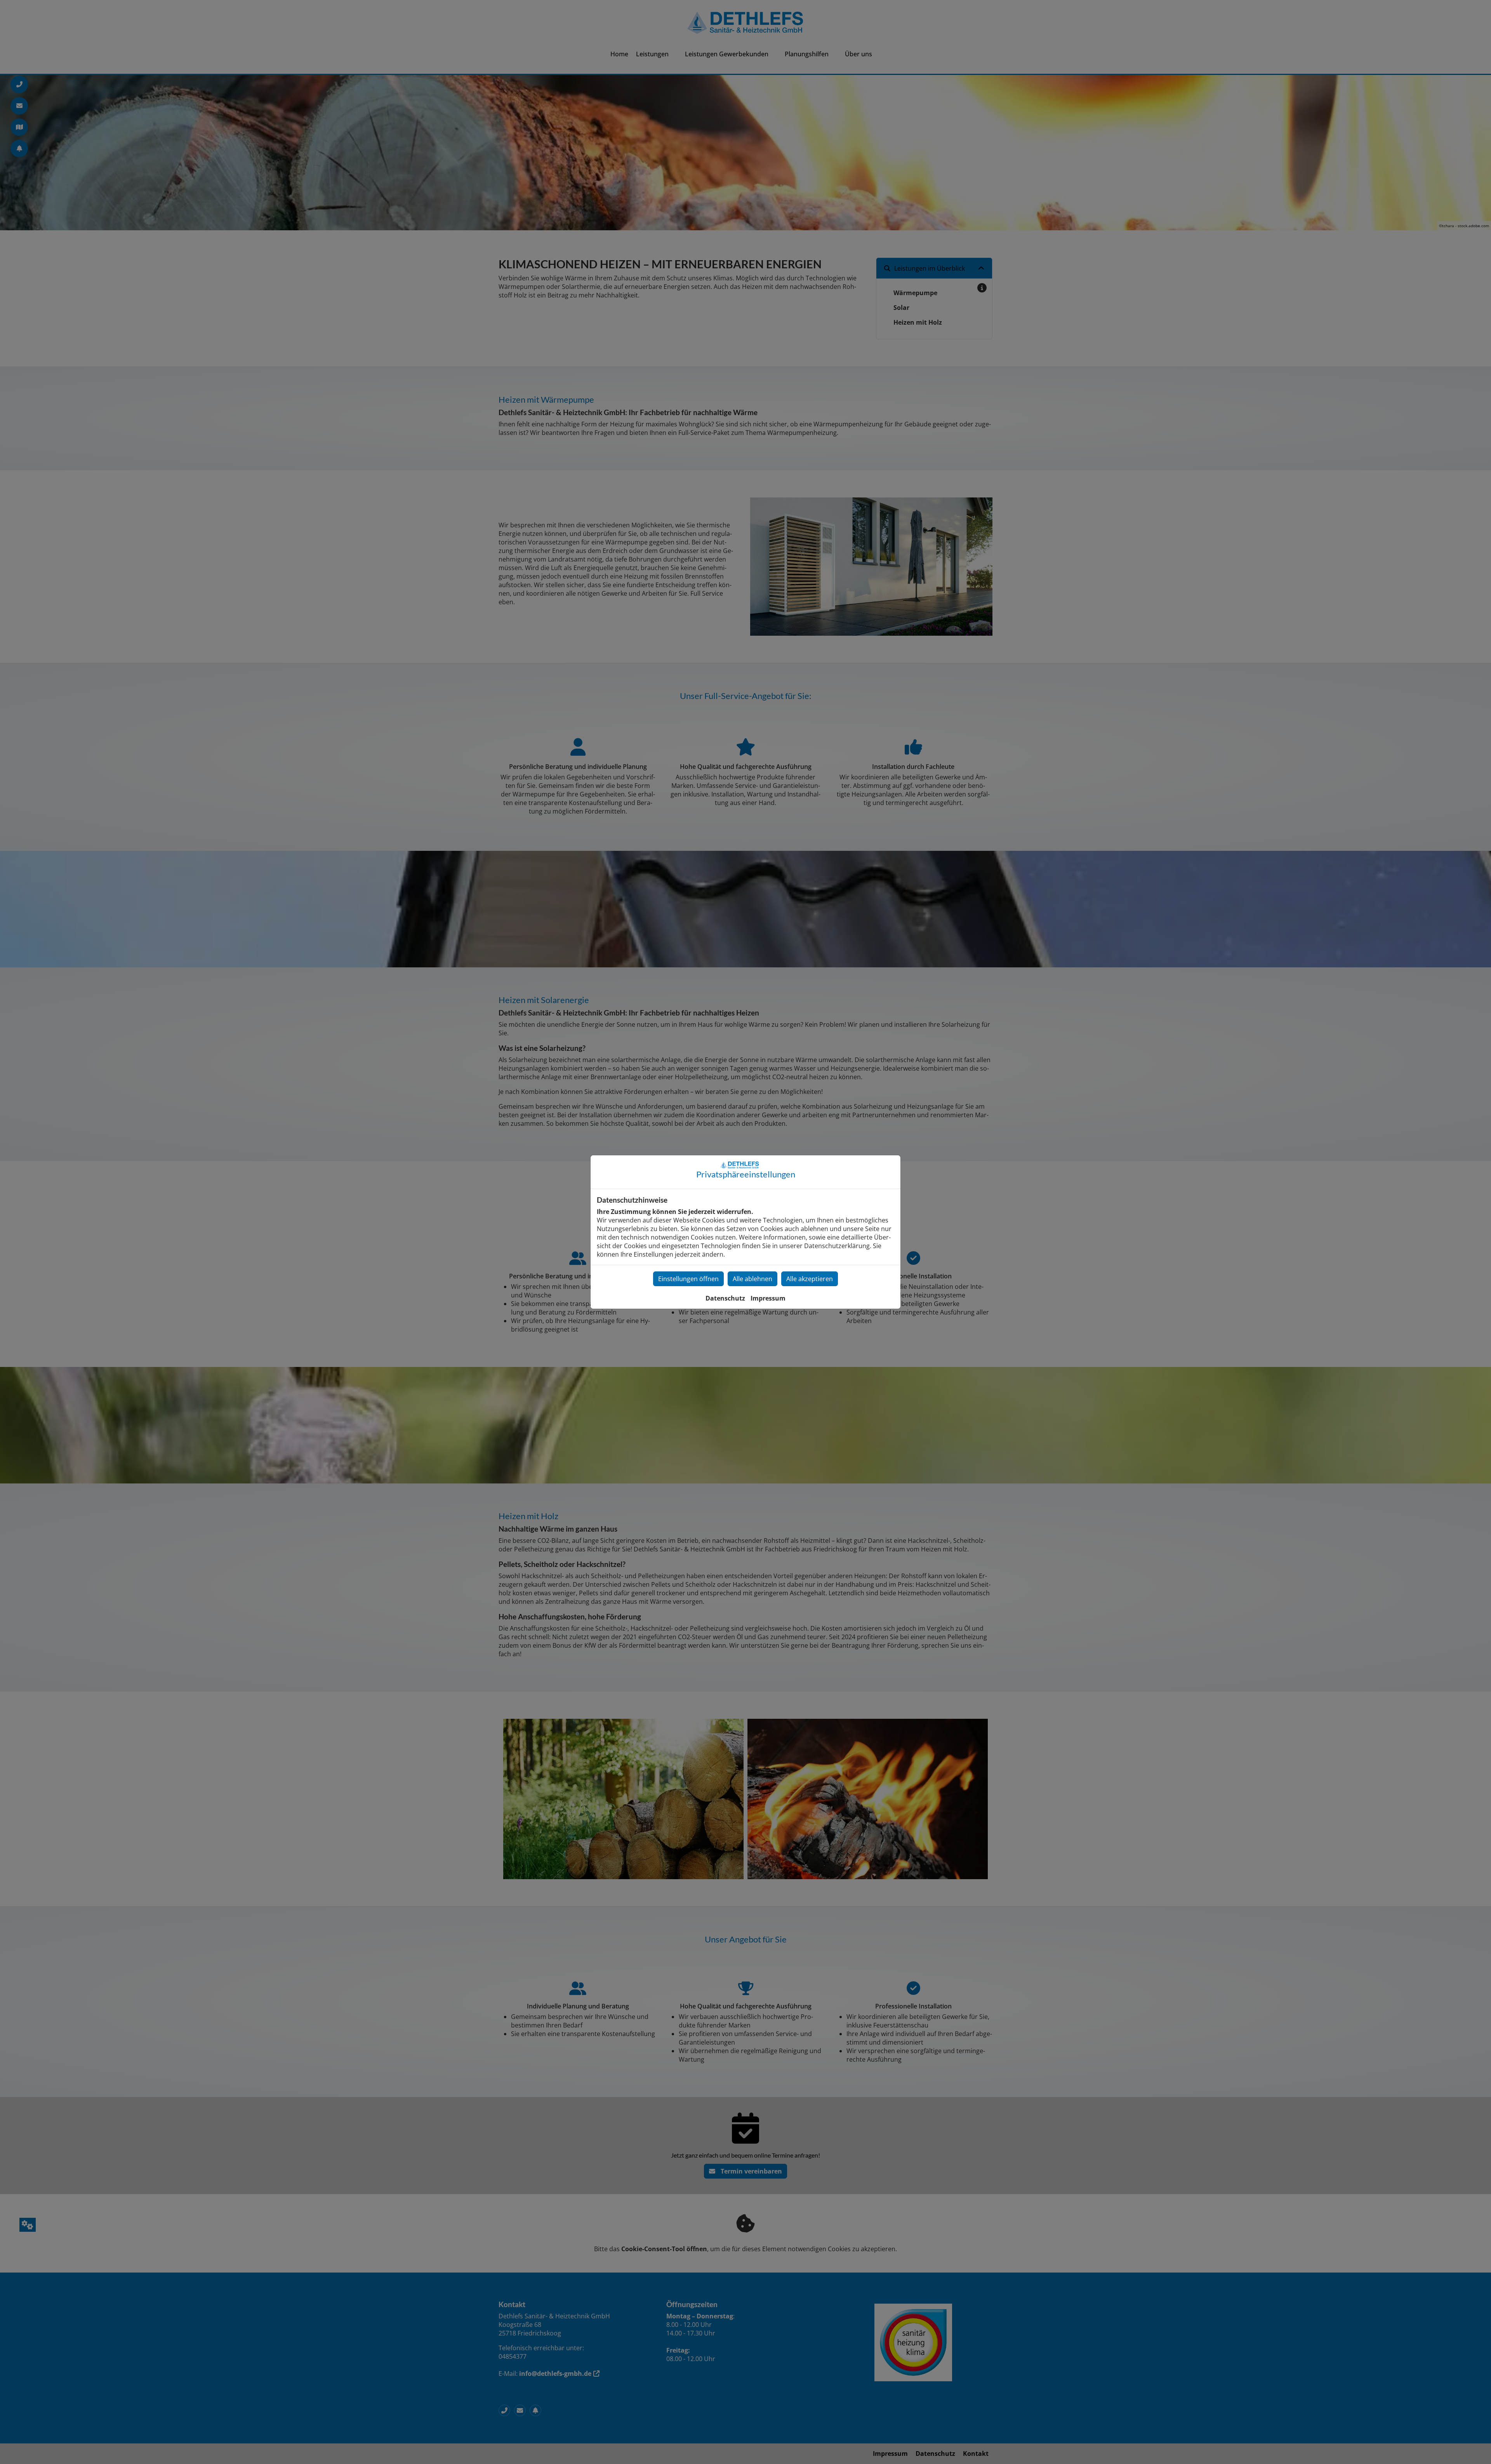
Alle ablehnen (752, 1279)
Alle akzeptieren (810, 1279)
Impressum (768, 1298)
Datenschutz (725, 1298)
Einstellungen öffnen (688, 1279)
